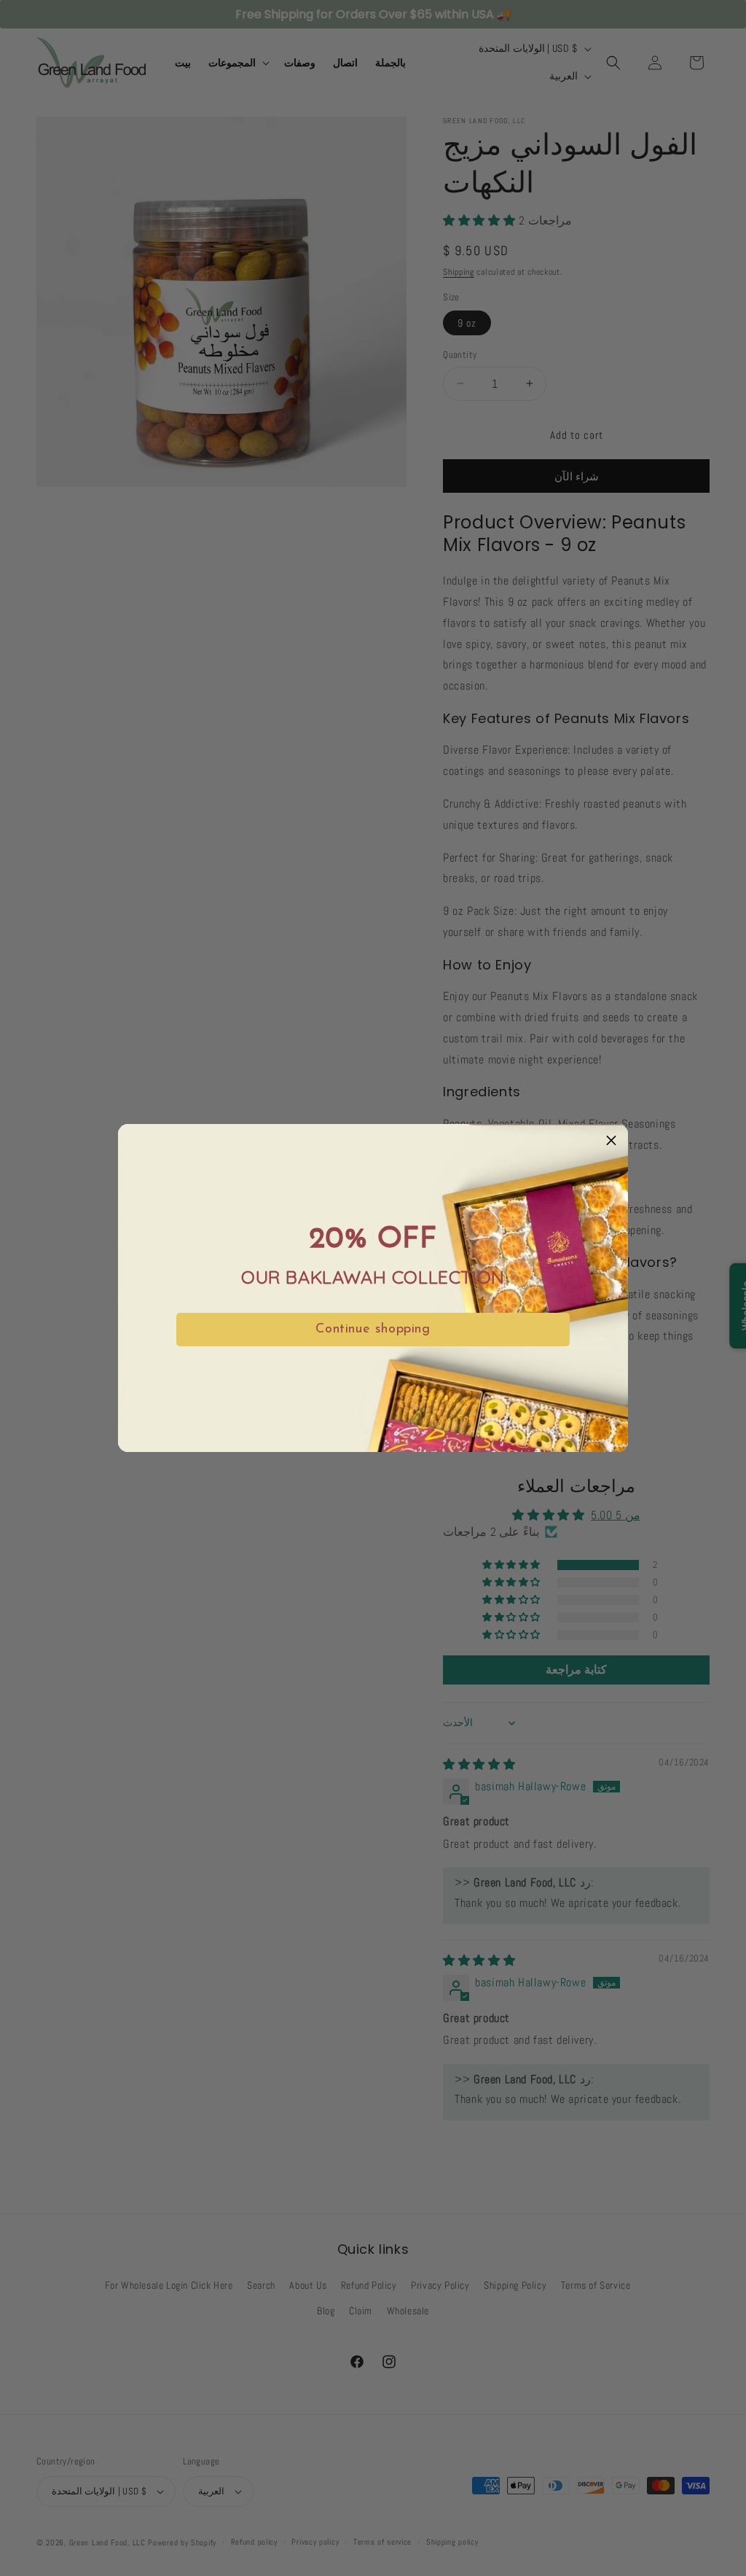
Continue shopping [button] (373, 1330)
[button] (611, 1141)
